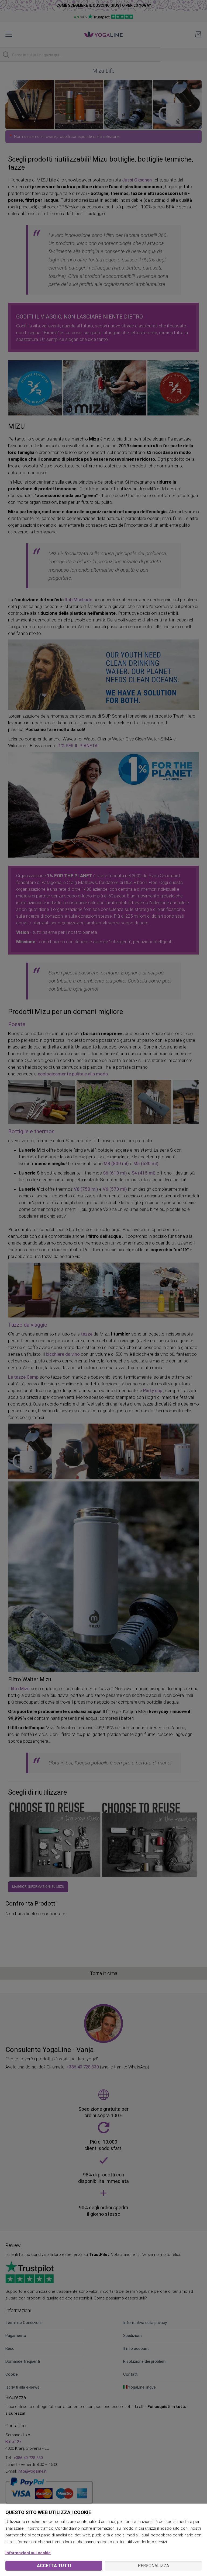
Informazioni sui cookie (28, 2553)
